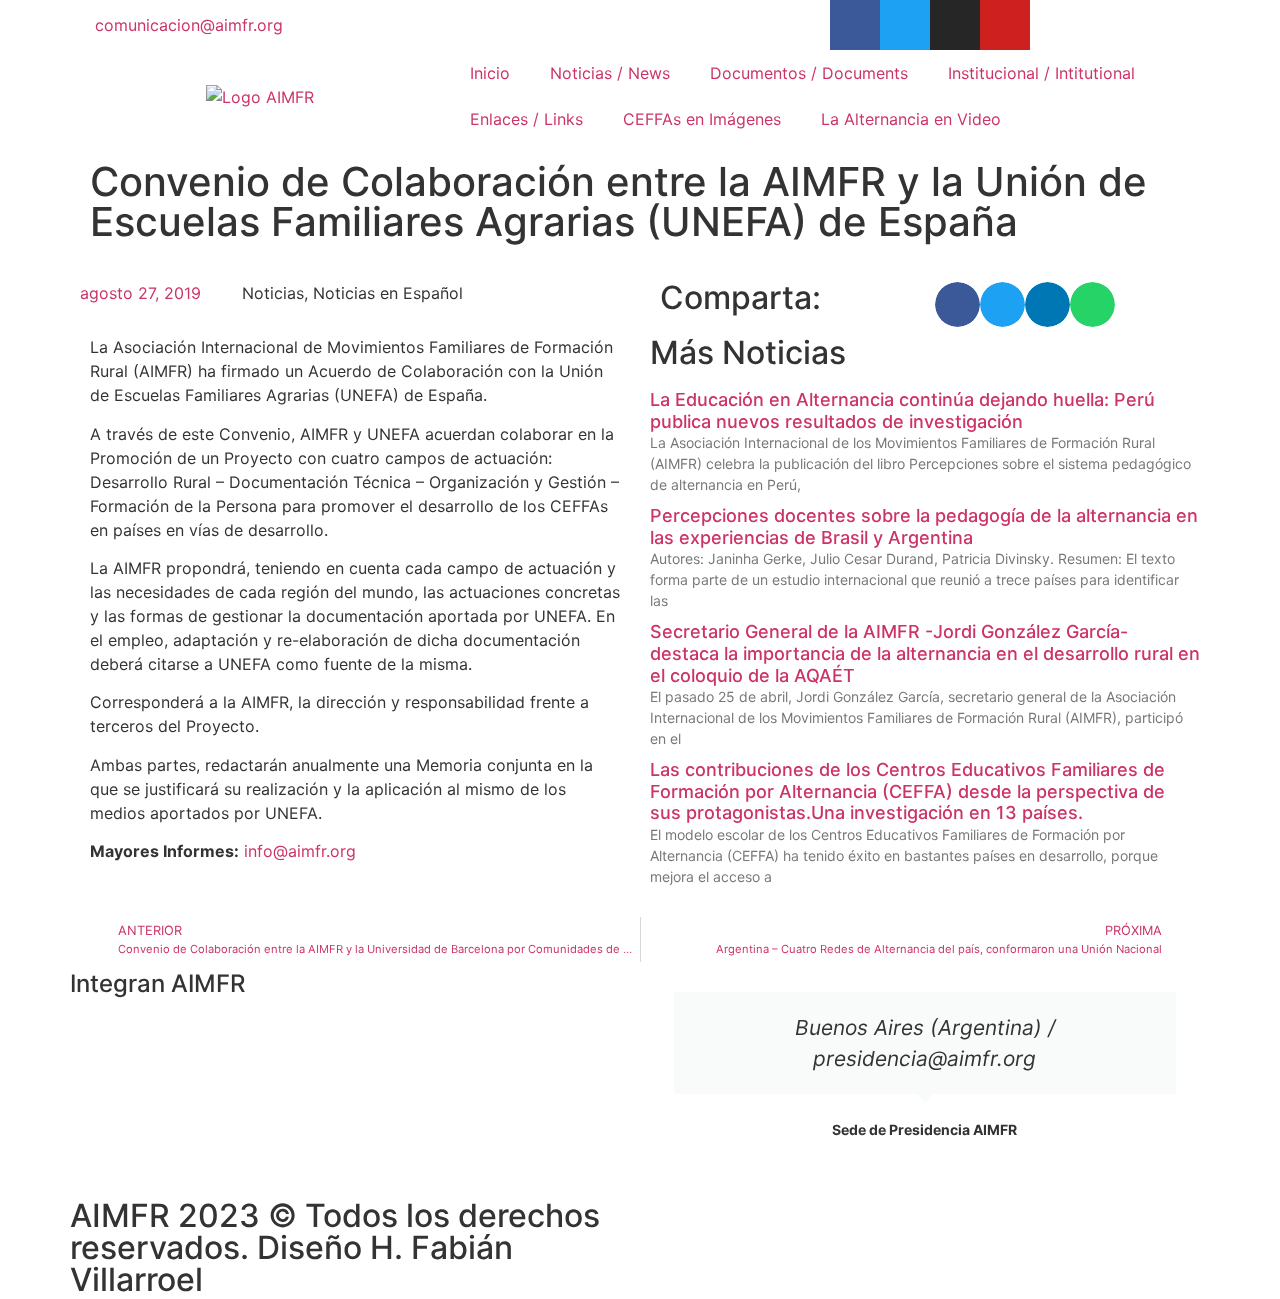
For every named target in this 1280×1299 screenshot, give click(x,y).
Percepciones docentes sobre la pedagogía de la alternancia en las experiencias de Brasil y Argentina (924, 526)
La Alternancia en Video (911, 119)
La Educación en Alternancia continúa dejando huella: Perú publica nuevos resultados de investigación (902, 410)
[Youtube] (1005, 25)
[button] (957, 304)
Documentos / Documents (809, 73)
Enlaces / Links (526, 119)
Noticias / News (610, 73)
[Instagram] (955, 25)
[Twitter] (905, 25)
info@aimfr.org (300, 851)
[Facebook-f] (855, 25)
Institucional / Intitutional (1041, 73)
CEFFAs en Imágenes (702, 119)
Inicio (490, 73)
